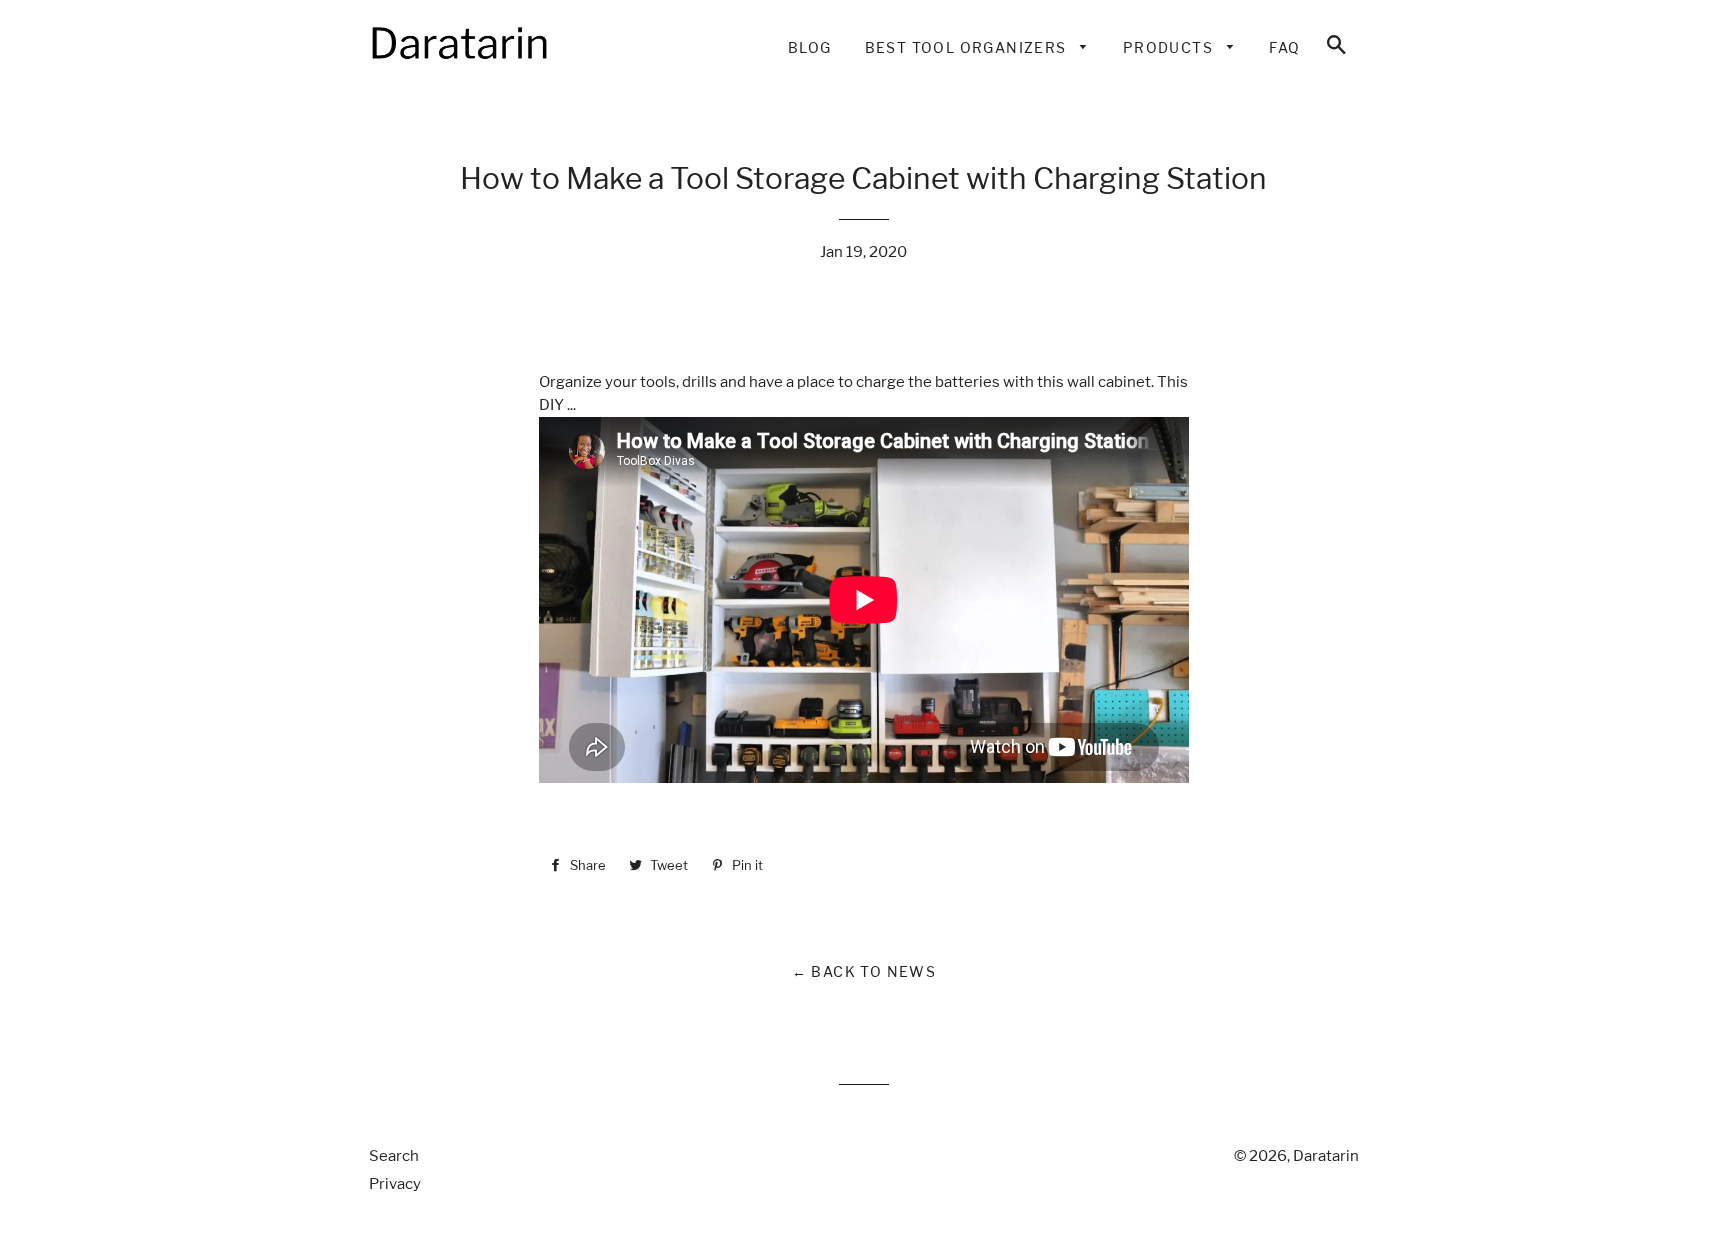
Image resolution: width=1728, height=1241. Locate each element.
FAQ (1284, 47)
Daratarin (1326, 1156)
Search (394, 1156)
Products (1170, 47)
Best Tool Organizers (968, 47)
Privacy (395, 1184)
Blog (810, 47)
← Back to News (864, 971)
